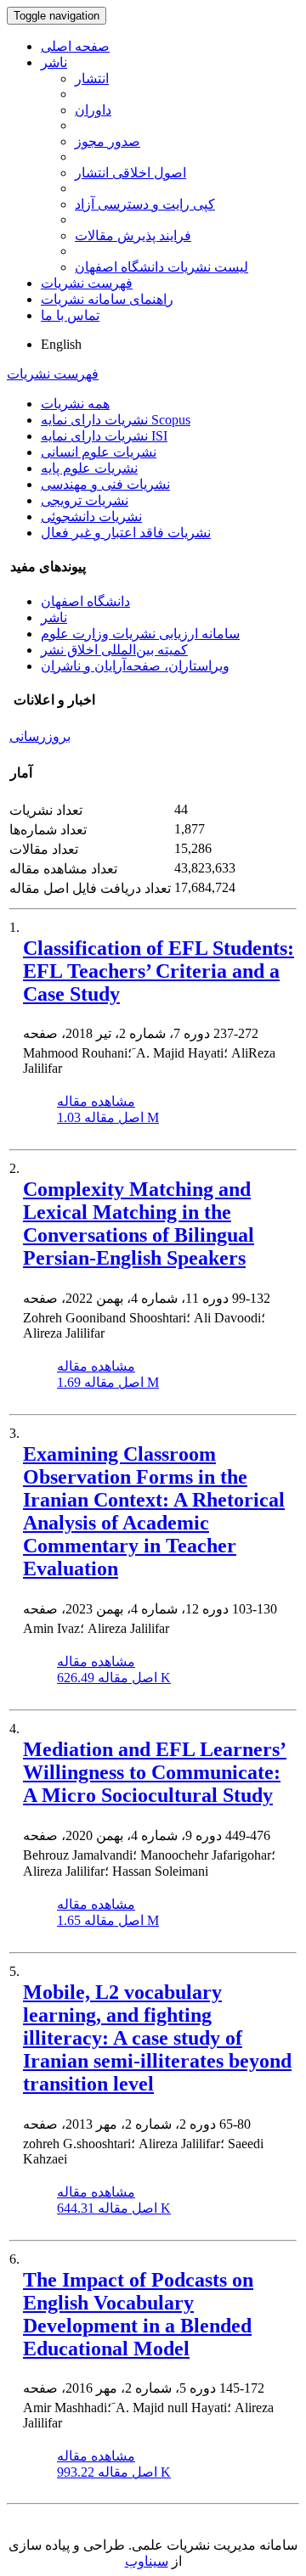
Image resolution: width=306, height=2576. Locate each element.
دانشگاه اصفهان (85, 601)
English (61, 344)
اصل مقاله (108, 1117)
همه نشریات (75, 404)
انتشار (92, 79)
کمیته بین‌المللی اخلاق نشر (114, 650)
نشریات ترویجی (85, 500)
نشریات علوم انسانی (99, 452)
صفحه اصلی (75, 46)
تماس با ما (70, 315)
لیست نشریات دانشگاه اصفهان (161, 267)
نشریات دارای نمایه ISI (104, 436)
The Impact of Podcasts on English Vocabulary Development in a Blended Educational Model (138, 2314)
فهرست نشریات (87, 283)
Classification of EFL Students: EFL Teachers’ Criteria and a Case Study (159, 971)
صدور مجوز (108, 141)
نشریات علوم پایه (89, 468)
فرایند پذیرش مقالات (133, 236)
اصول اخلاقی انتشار (130, 173)
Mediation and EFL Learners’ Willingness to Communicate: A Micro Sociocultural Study (155, 1772)
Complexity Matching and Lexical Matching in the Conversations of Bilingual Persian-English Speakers (139, 1223)
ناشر (54, 62)
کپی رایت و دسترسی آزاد (145, 204)
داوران (93, 110)
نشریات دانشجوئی (91, 516)
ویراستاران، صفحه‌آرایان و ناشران (135, 666)
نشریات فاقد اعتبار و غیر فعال (126, 533)
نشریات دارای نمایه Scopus (116, 420)
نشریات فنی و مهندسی (105, 484)
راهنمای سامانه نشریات (107, 299)
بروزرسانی (40, 736)
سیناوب (147, 2561)
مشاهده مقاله (96, 1101)
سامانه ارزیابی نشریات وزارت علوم (140, 634)
